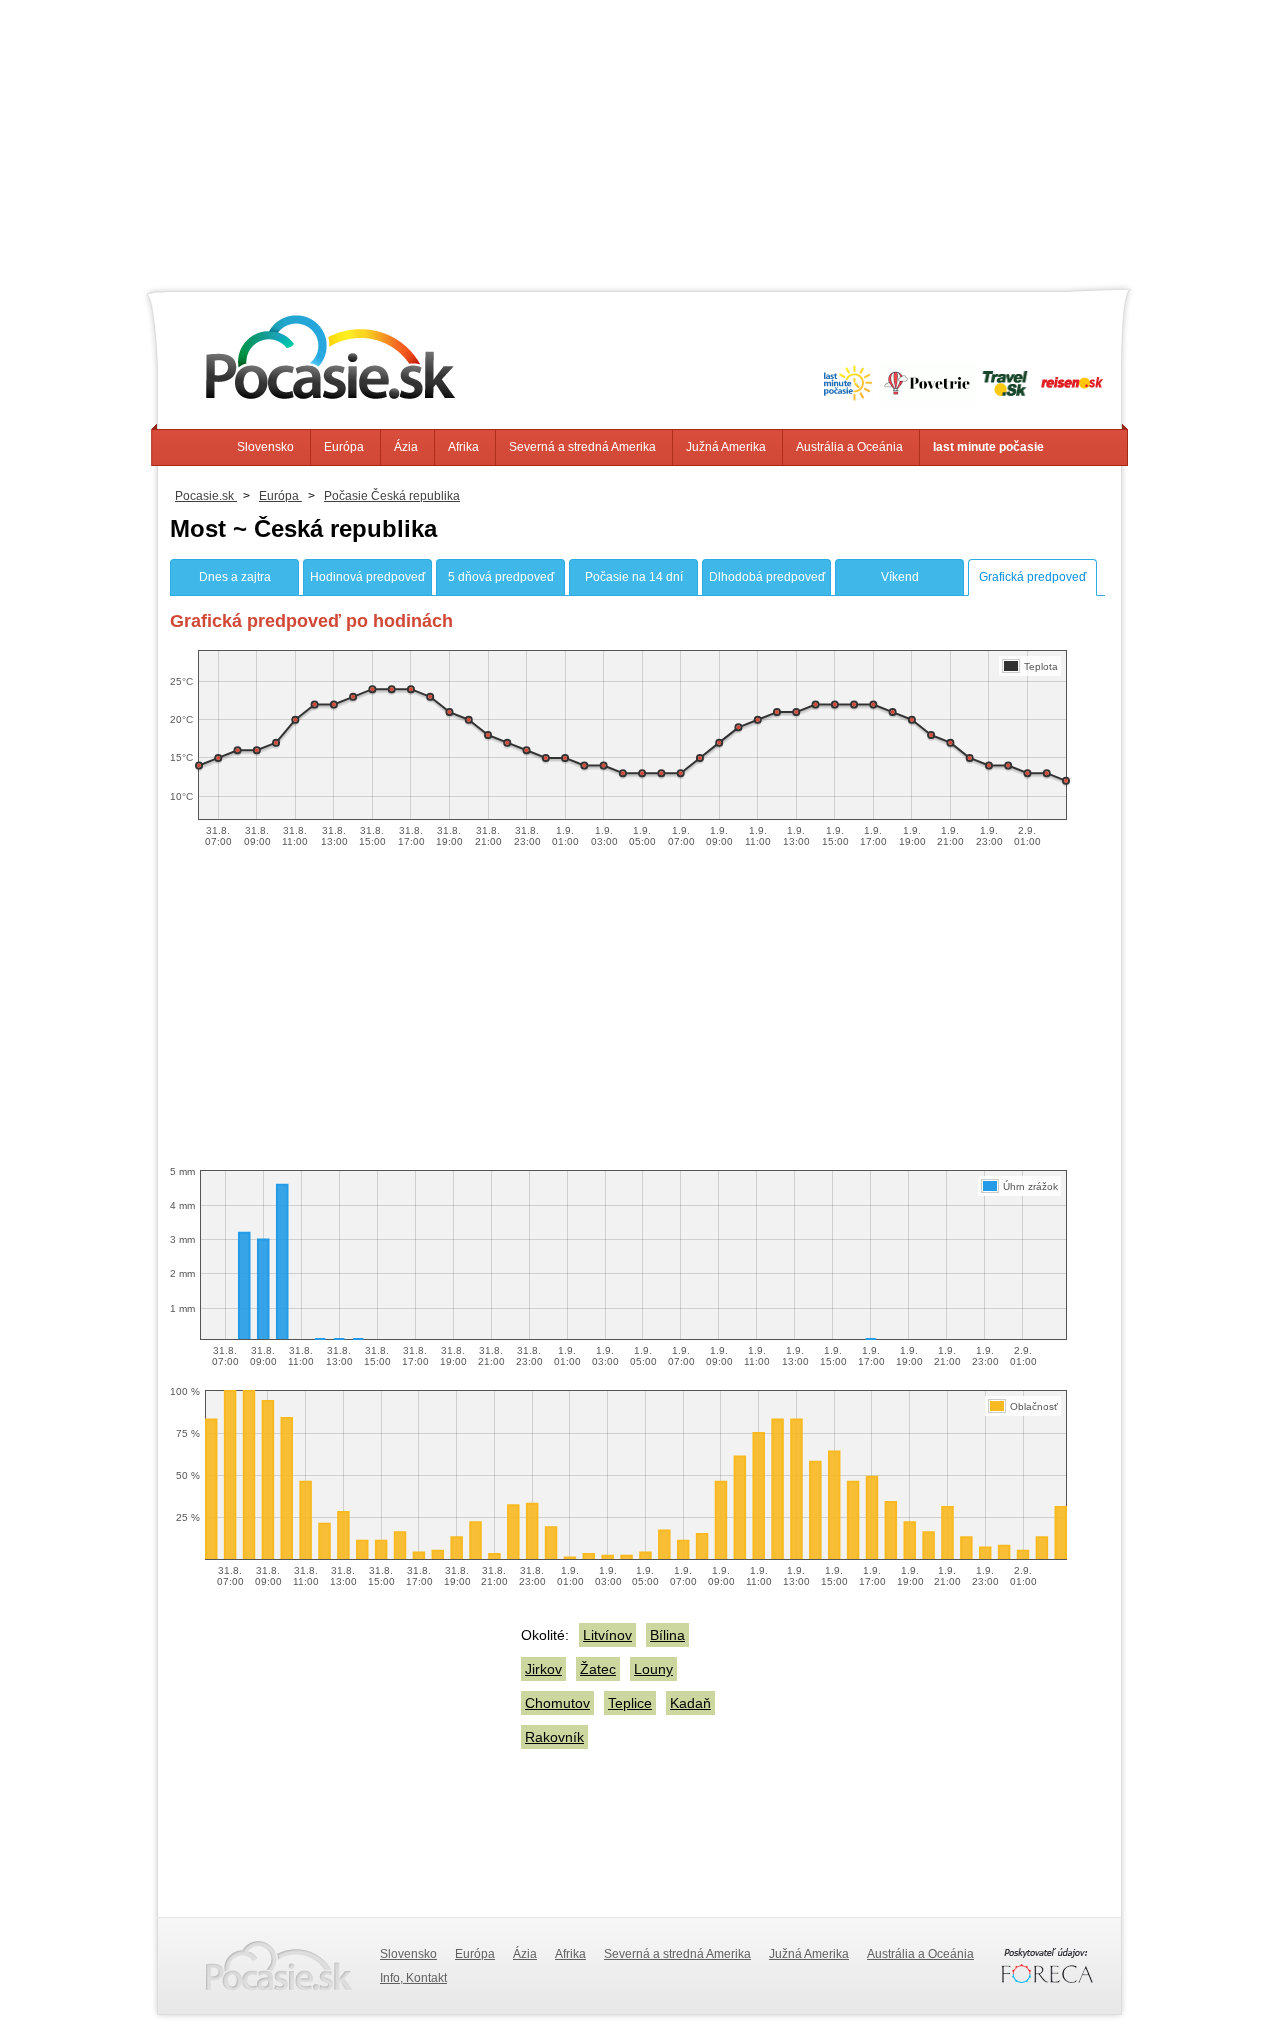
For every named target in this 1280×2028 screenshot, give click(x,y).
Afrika (463, 447)
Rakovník (554, 1737)
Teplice (630, 1703)
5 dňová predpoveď (501, 577)
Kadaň (690, 1703)
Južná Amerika (726, 447)
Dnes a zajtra (235, 577)
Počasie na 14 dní (634, 577)
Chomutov (557, 1703)
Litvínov (607, 1635)
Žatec (598, 1669)
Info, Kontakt (413, 1978)
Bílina (667, 1635)
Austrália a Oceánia (849, 447)
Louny (653, 1669)
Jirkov (543, 1669)
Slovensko (265, 447)
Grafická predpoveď (1032, 577)
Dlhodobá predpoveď (767, 577)
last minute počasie (988, 447)
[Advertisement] (640, 140)
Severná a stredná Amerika (582, 447)
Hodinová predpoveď (367, 577)
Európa (344, 447)
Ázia (406, 447)
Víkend (900, 577)
